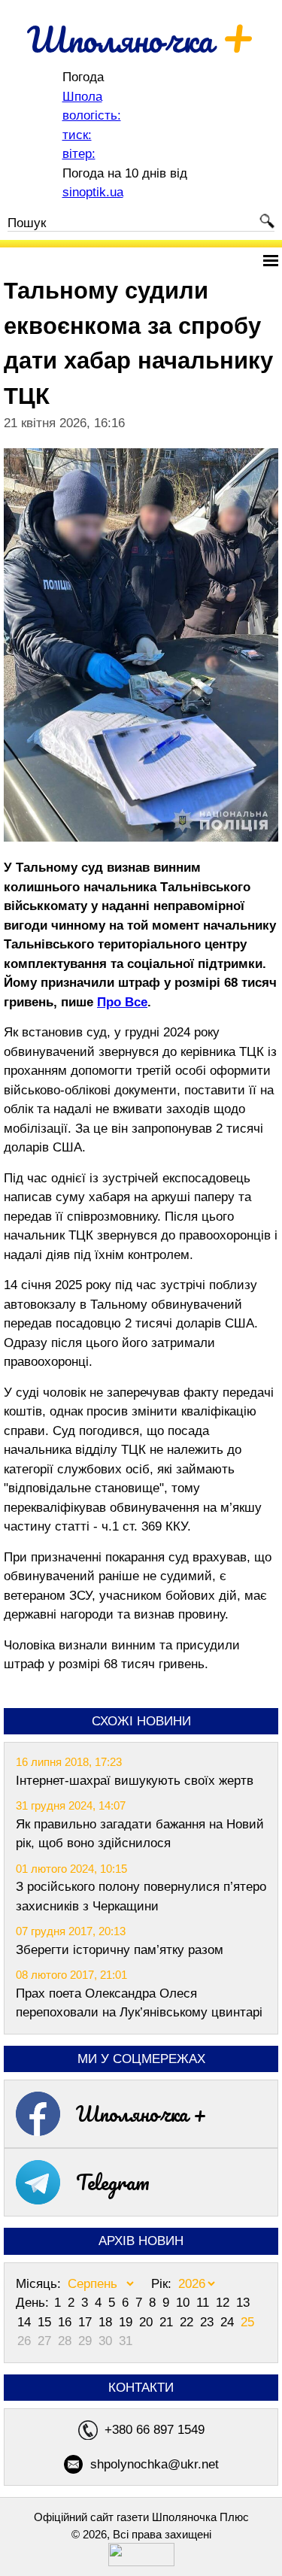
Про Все (122, 1002)
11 (205, 2303)
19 (127, 2322)
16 (67, 2322)
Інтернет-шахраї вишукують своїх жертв (135, 1781)
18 (107, 2322)
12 (224, 2303)
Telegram (113, 2182)
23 (209, 2322)
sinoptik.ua (93, 192)
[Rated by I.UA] (141, 2562)
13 (243, 2303)
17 (87, 2322)
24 (229, 2322)
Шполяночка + (141, 2113)
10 (185, 2303)
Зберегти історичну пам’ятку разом (120, 1950)
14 (26, 2322)
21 (168, 2322)
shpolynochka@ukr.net (155, 2464)
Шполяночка (141, 39)
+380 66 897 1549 (155, 2430)
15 (46, 2322)
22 (188, 2322)
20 (148, 2322)
